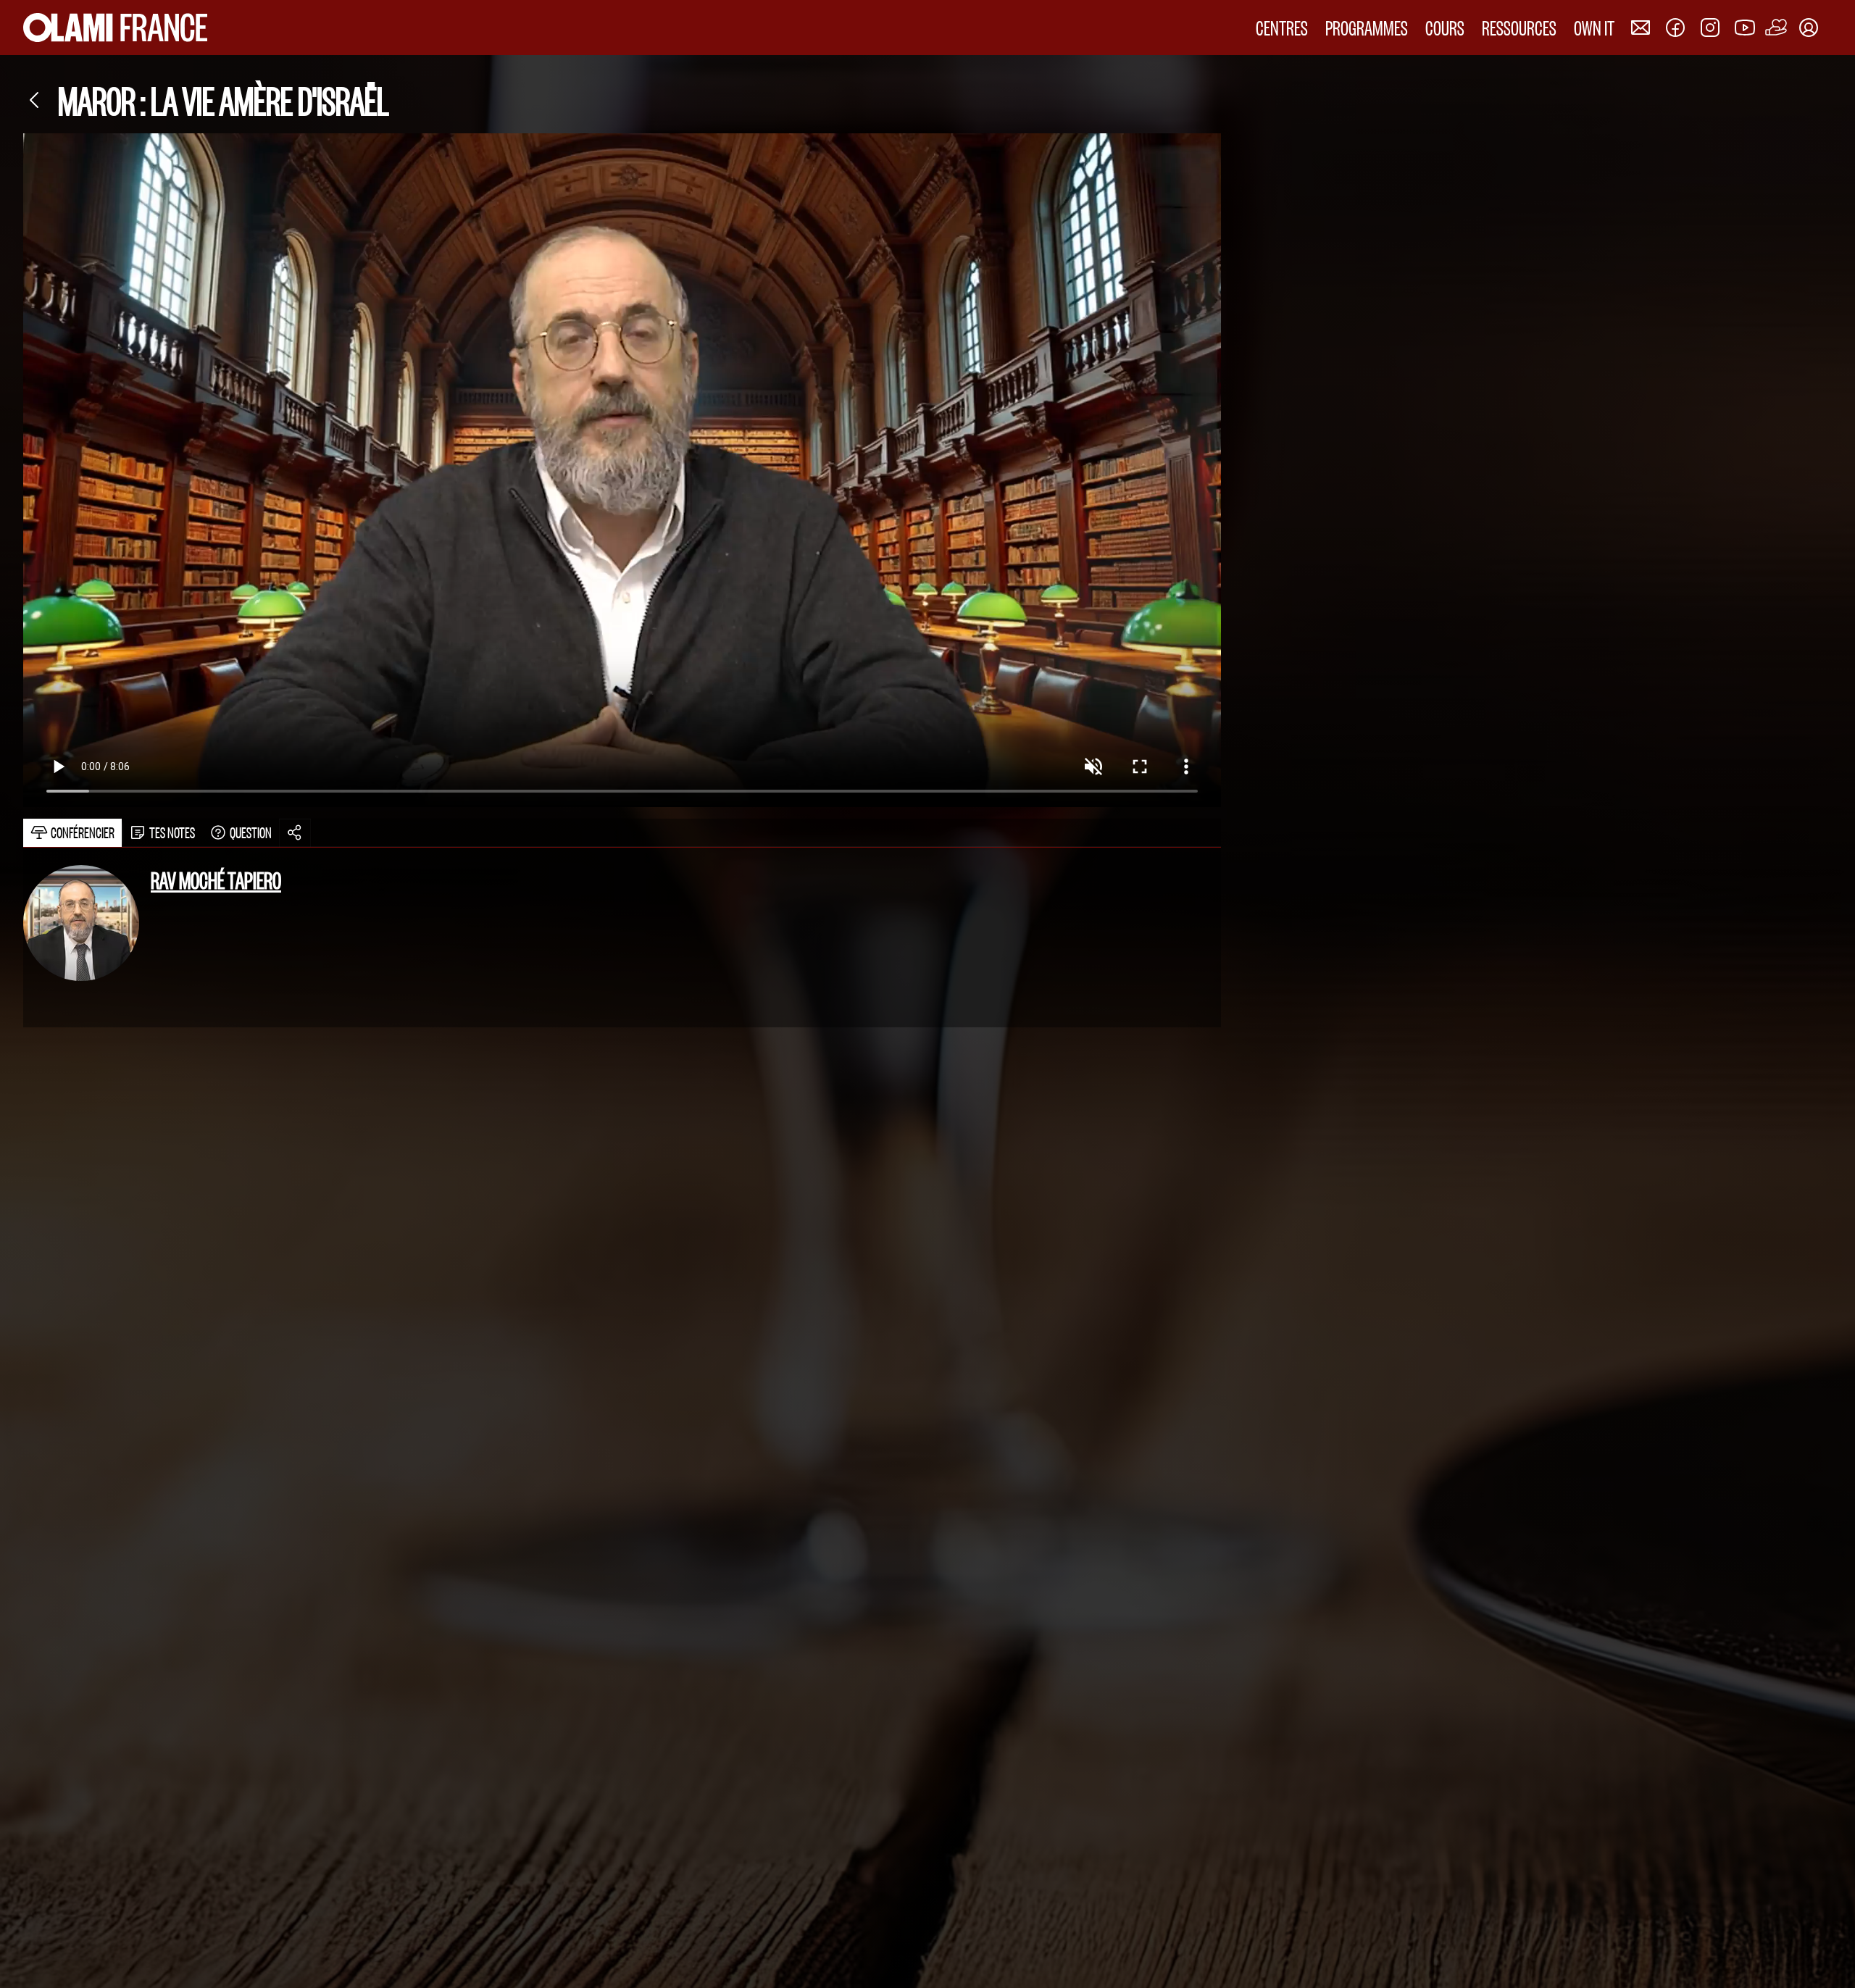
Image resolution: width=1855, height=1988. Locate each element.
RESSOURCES (1519, 27)
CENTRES (1282, 27)
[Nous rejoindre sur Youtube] (1745, 28)
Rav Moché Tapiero (216, 880)
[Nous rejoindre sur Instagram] (1710, 28)
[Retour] (35, 100)
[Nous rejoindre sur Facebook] (1675, 28)
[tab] (72, 833)
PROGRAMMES (1367, 27)
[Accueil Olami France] (115, 28)
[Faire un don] (1777, 28)
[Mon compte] (1809, 28)
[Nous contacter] (1641, 28)
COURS (1445, 27)
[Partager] (295, 833)
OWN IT (1594, 27)
